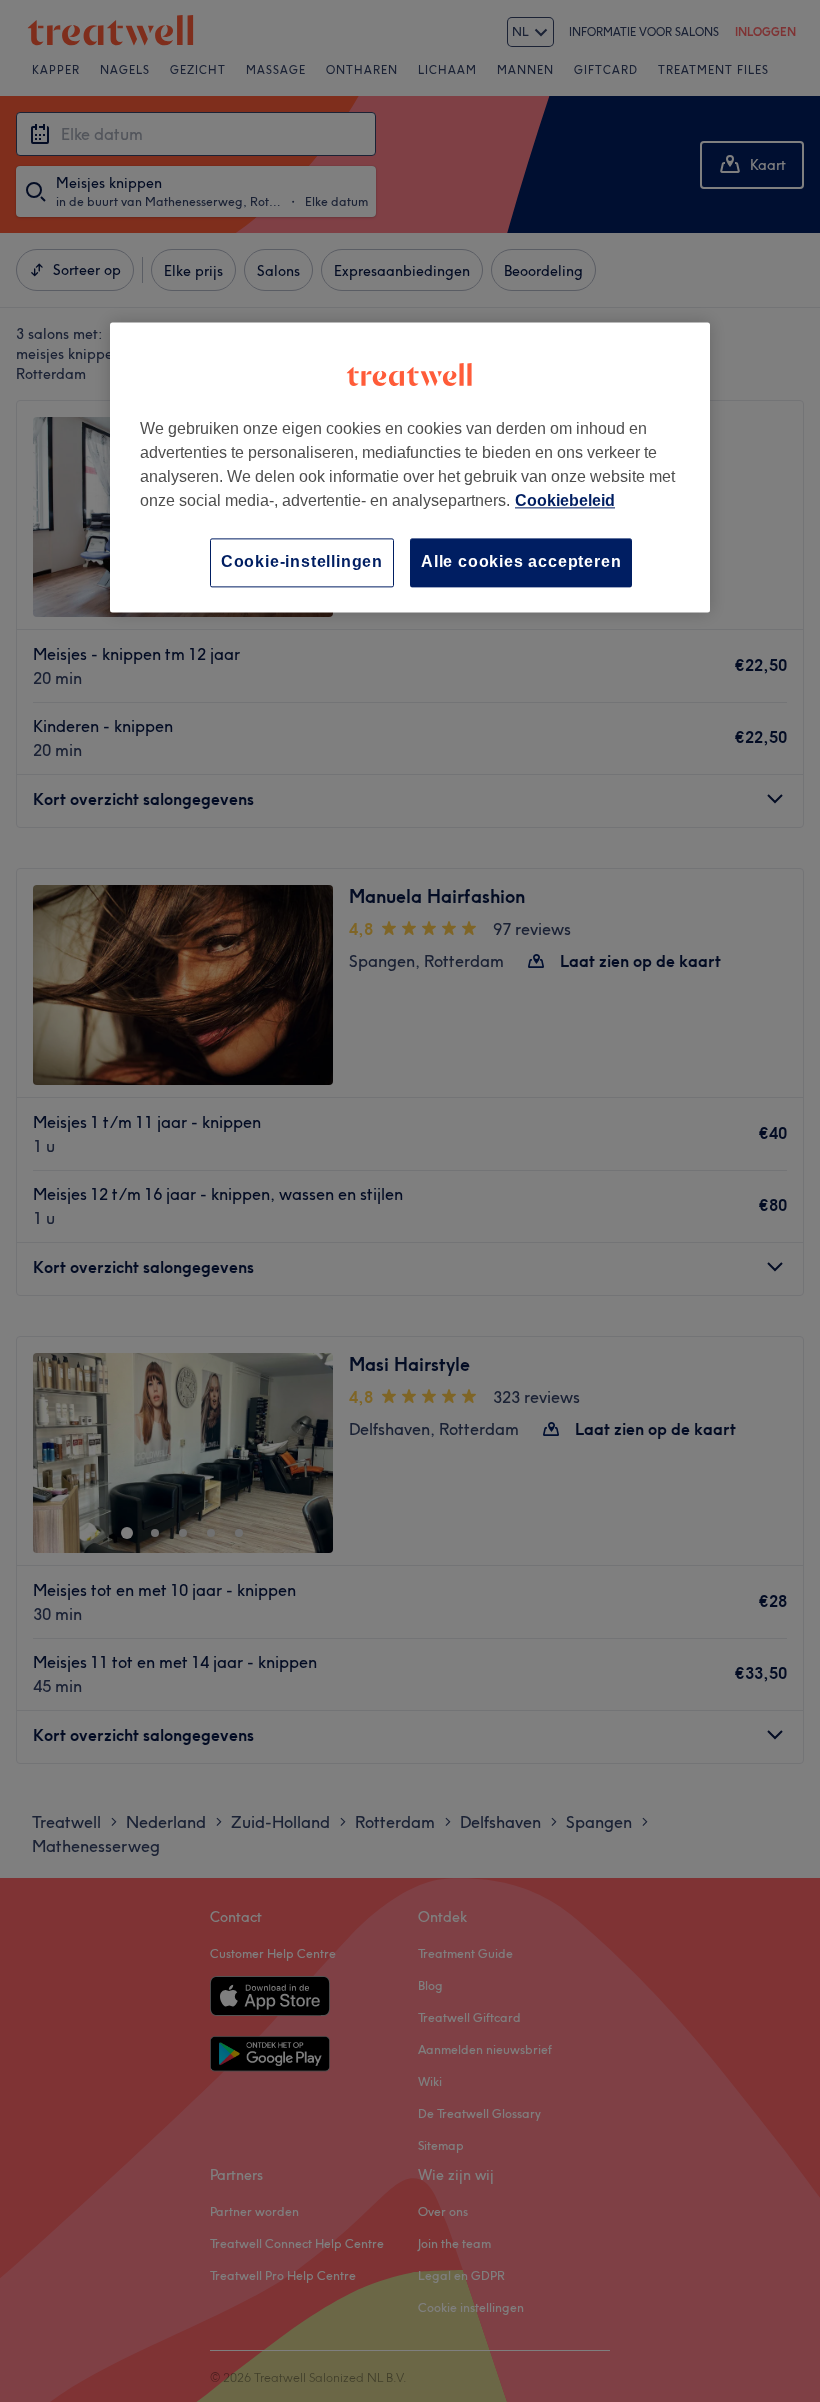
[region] (410, 467)
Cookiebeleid (565, 501)
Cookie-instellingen (302, 562)
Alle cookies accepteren (521, 562)
